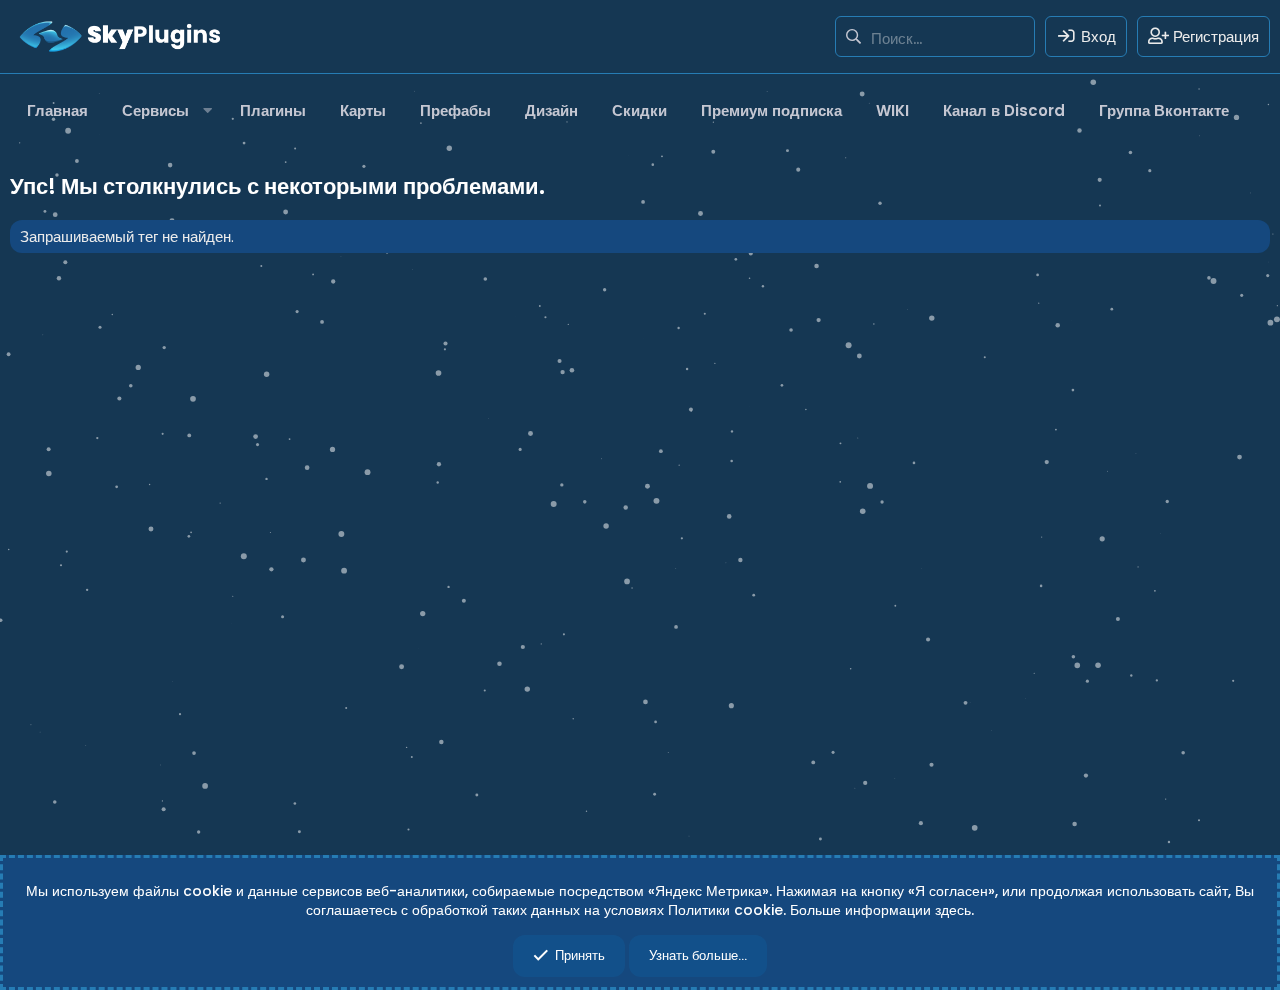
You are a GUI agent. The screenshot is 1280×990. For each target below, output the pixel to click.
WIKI (892, 110)
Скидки (639, 110)
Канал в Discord (1004, 110)
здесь (953, 910)
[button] (164, 110)
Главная (57, 110)
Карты (363, 110)
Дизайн (551, 110)
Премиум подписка (771, 110)
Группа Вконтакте (1164, 110)
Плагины (273, 110)
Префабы (455, 110)
